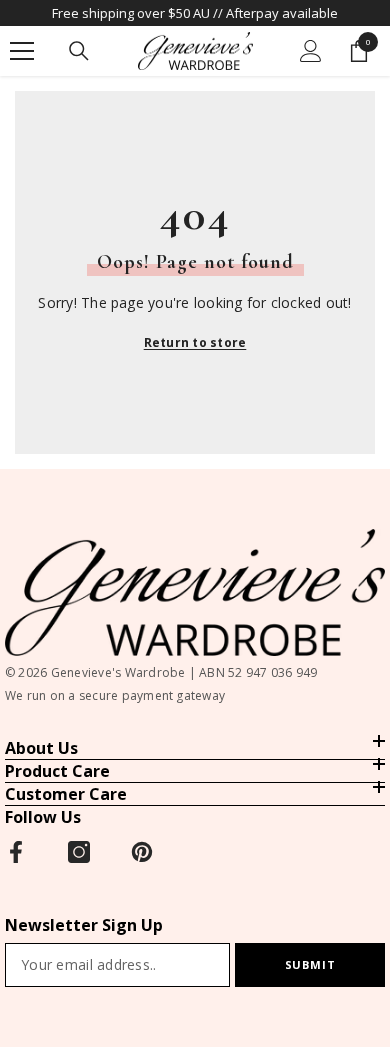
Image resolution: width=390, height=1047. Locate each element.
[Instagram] (79, 852)
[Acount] (311, 51)
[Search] (79, 51)
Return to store (195, 342)
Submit (310, 964)
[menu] (22, 51)
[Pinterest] (142, 852)
